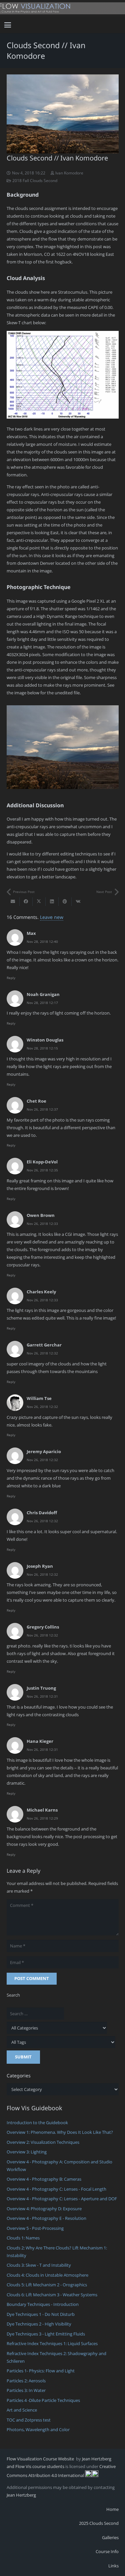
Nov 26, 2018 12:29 (42, 1818)
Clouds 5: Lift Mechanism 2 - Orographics (47, 2285)
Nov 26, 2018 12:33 (42, 1224)
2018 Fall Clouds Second (35, 180)
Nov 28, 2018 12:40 (42, 941)
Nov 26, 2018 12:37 (42, 1109)
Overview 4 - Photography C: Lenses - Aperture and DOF (62, 2199)
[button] (8, 25)
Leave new (52, 917)
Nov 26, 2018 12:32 (42, 1353)
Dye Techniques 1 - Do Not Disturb (41, 2314)
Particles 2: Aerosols (26, 2381)
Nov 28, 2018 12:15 (42, 1048)
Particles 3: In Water (26, 2390)
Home (112, 2509)
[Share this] (26, 902)
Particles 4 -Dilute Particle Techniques (43, 2400)
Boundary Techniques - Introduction (43, 2304)
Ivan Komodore (69, 173)
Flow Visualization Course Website (41, 2459)
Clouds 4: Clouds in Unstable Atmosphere (47, 2275)
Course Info (107, 2551)
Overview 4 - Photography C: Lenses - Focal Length (56, 2189)
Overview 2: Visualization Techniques (43, 2142)
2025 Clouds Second (99, 2523)
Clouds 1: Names (23, 2238)
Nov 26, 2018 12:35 (42, 1170)
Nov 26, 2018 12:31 (42, 1696)
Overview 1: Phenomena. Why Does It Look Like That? (60, 2132)
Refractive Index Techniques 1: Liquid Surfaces (52, 2343)
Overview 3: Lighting (27, 2152)
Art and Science (22, 2410)
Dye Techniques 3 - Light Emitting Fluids (46, 2334)
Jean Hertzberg (21, 2495)
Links (113, 2566)
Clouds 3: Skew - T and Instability (39, 2265)
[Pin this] (65, 902)
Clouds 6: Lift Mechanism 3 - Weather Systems (52, 2295)
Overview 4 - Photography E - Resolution (46, 2218)
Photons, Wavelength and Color (38, 2429)
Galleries (110, 2537)
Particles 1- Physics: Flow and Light (41, 2371)
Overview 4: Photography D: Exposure (44, 2209)
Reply (11, 978)
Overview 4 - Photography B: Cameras (44, 2179)
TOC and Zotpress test (29, 2420)
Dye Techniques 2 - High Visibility (39, 2324)
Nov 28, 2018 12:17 (42, 1003)
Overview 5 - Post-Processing (35, 2228)
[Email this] (13, 902)
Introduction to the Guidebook (37, 2123)
